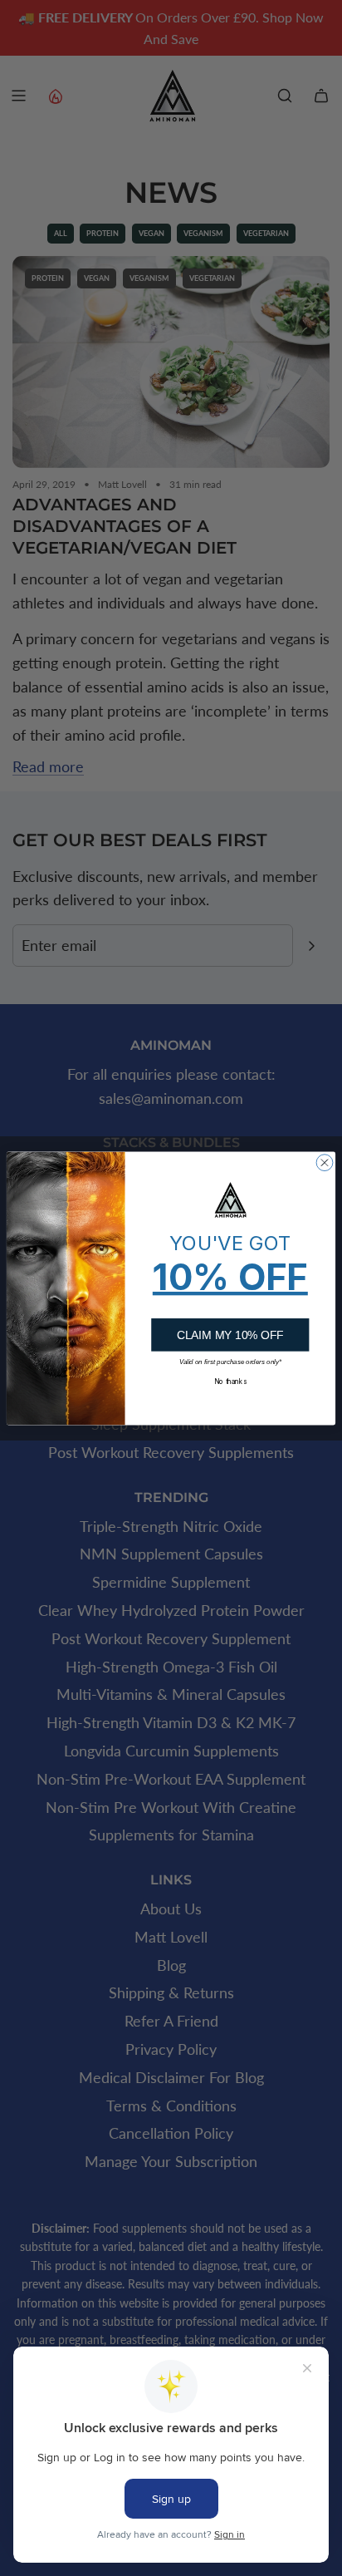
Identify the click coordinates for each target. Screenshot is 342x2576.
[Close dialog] (325, 1162)
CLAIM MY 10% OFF (230, 1335)
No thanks (230, 1382)
